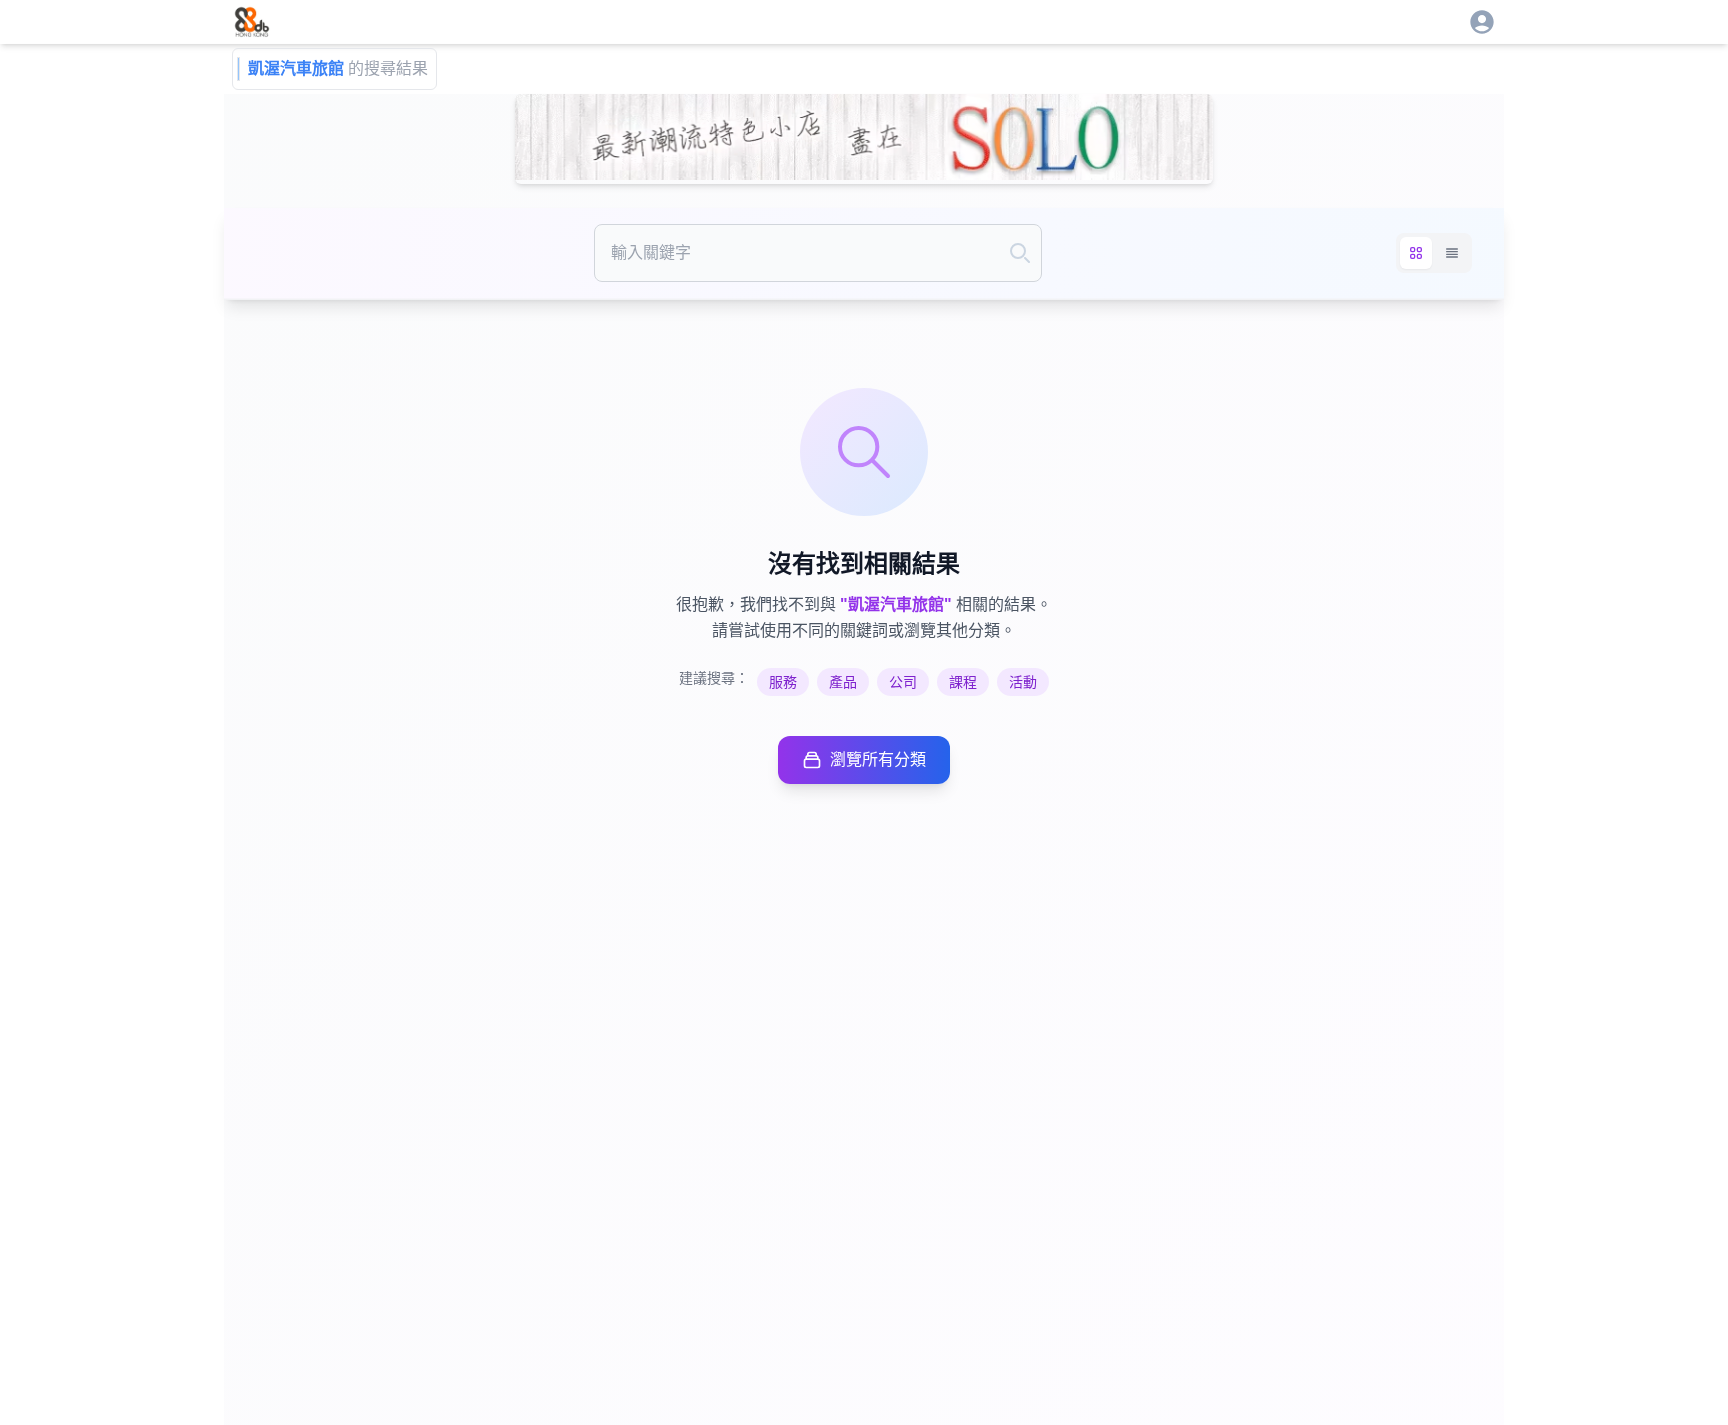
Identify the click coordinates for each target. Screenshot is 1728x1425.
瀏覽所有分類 (878, 759)
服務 (783, 682)
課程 (963, 682)
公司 (903, 682)
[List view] (1452, 253)
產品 (843, 682)
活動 (1023, 682)
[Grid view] (1416, 253)
